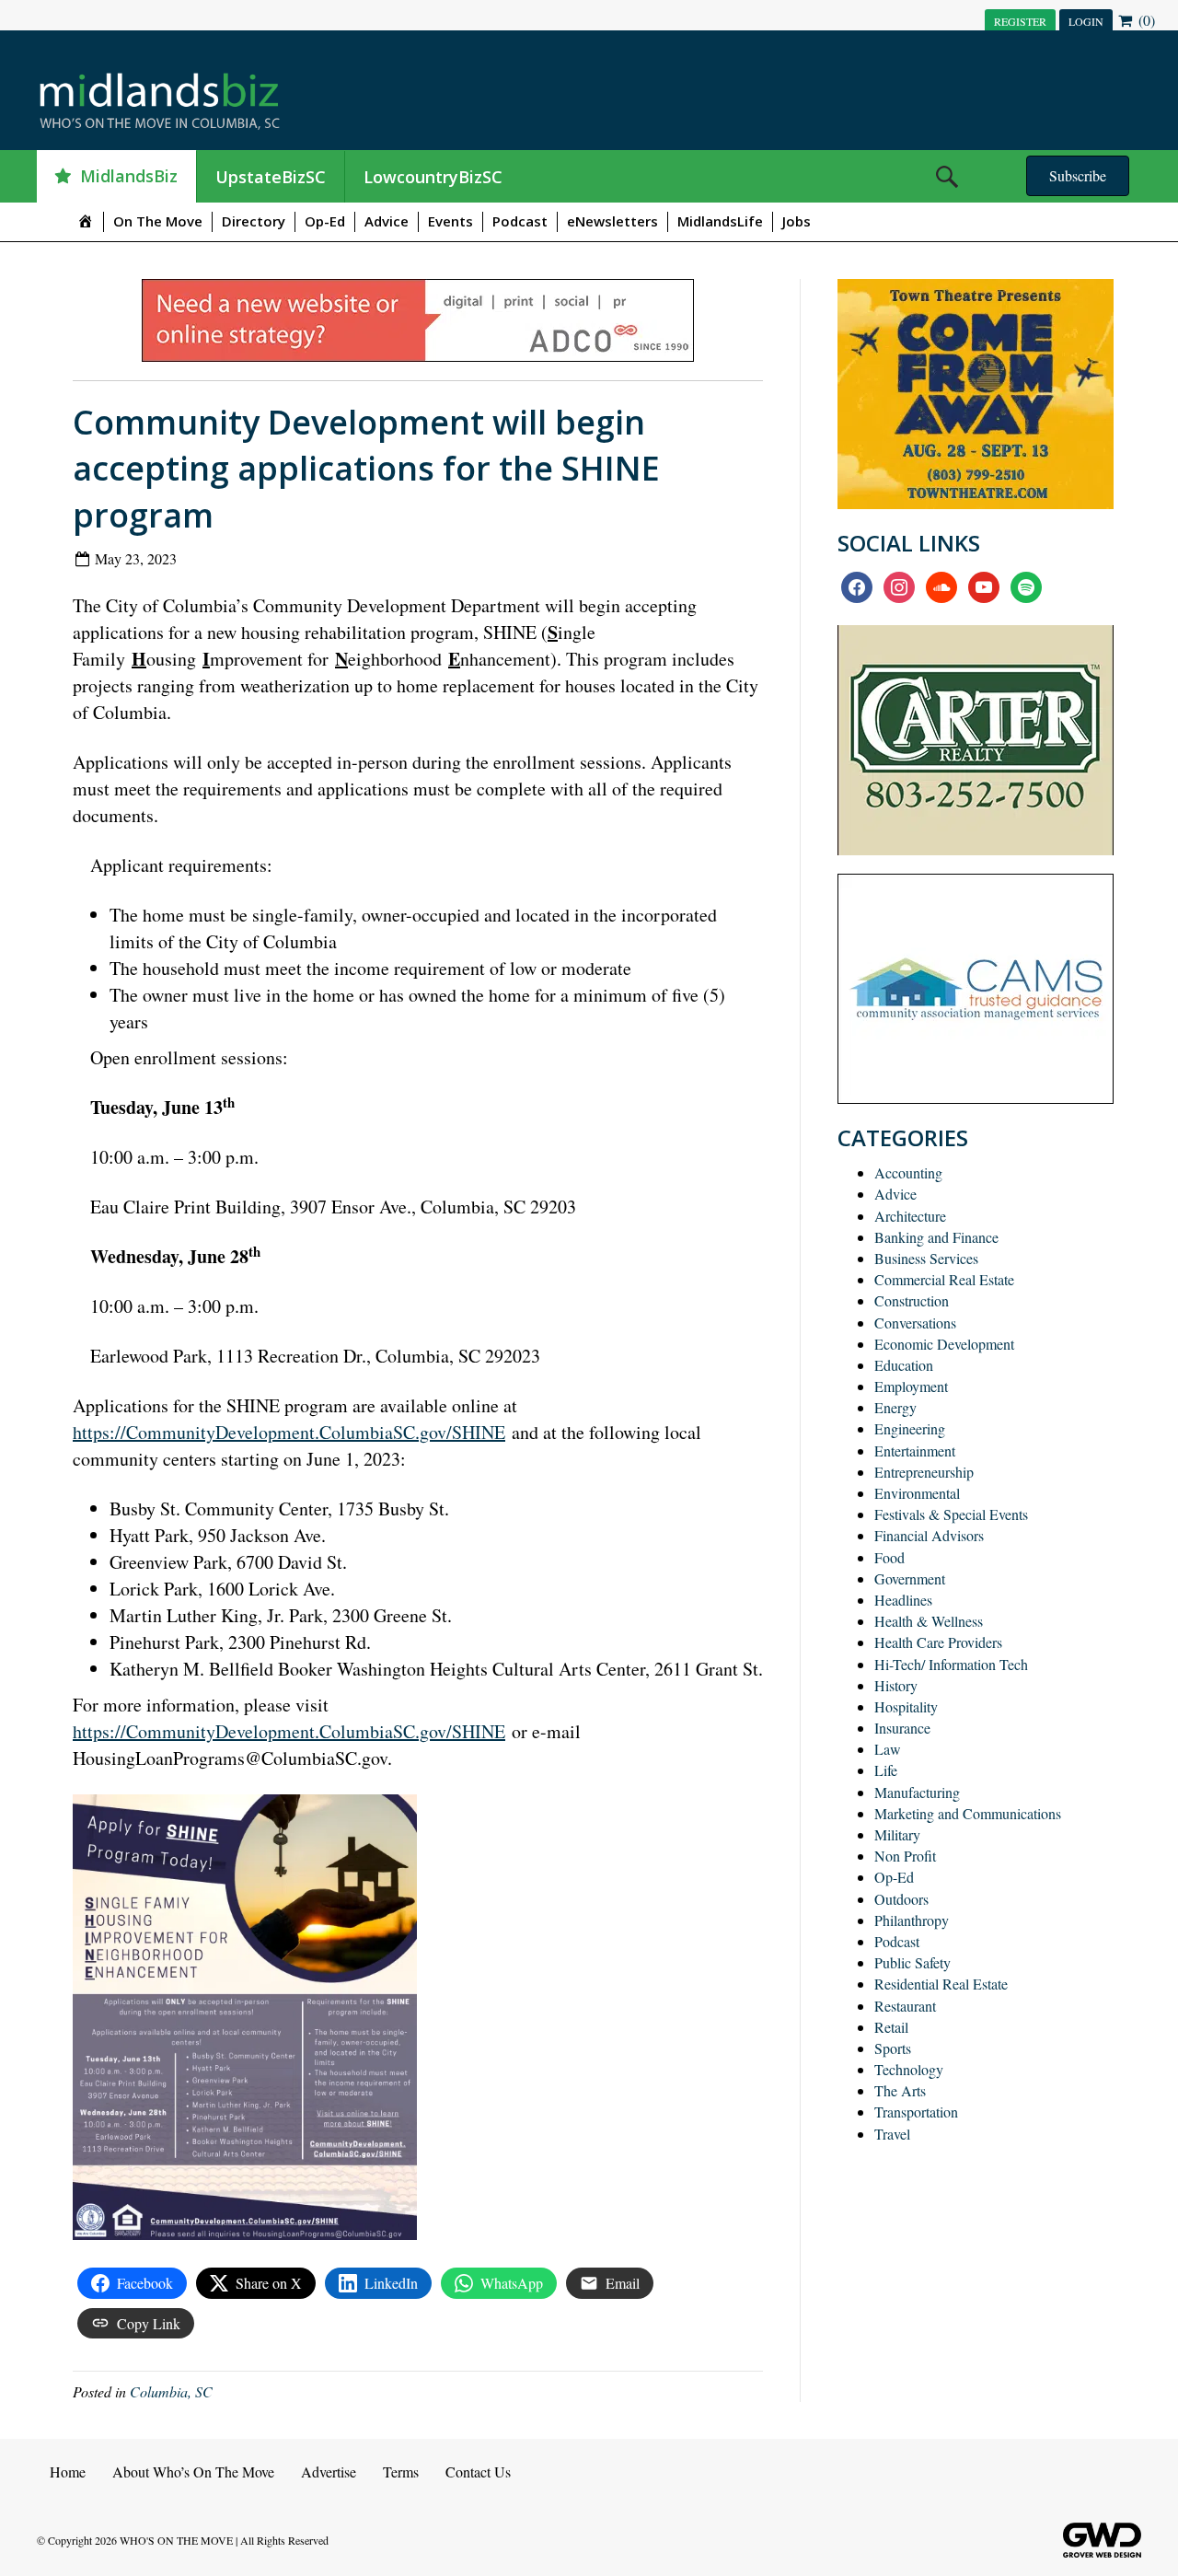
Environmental (917, 1493)
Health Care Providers (938, 1642)
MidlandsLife (720, 221)
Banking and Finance (936, 1237)
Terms (401, 2472)
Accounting (908, 1172)
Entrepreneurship (924, 1472)
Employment (911, 1386)
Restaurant (905, 2006)
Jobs (797, 221)
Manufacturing (917, 1792)
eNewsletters (612, 221)
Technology (909, 2069)
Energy (895, 1407)
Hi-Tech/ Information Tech (951, 1664)
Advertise (329, 2472)
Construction (912, 1300)
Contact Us (478, 2472)
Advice (387, 221)
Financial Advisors (929, 1535)
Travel (892, 2134)
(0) (1145, 20)
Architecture (910, 1216)
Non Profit (905, 1856)
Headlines (903, 1600)
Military (897, 1834)
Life (886, 1770)
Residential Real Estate (941, 1984)
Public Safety (912, 1962)
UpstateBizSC (271, 177)
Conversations (915, 1323)
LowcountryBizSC (433, 177)
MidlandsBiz (129, 176)
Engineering (910, 1428)
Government (910, 1578)
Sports (893, 2048)
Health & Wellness (929, 1621)
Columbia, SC (171, 2391)
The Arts (900, 2090)
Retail (891, 2027)
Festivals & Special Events (951, 1514)
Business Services (926, 1258)
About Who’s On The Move (193, 2472)
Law (888, 1749)
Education (904, 1365)
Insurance (902, 1728)
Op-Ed (325, 221)
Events (450, 221)
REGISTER (1020, 21)
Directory (254, 221)
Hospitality (906, 1706)
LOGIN (1086, 21)
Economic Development (944, 1344)
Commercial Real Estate (944, 1279)
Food (889, 1557)
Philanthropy (912, 1920)
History (896, 1685)
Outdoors (901, 1899)
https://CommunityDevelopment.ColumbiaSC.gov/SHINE (289, 1432)
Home (68, 2472)
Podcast (520, 221)
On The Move (158, 221)
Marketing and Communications (968, 1813)
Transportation (916, 2112)
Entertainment (915, 1450)
